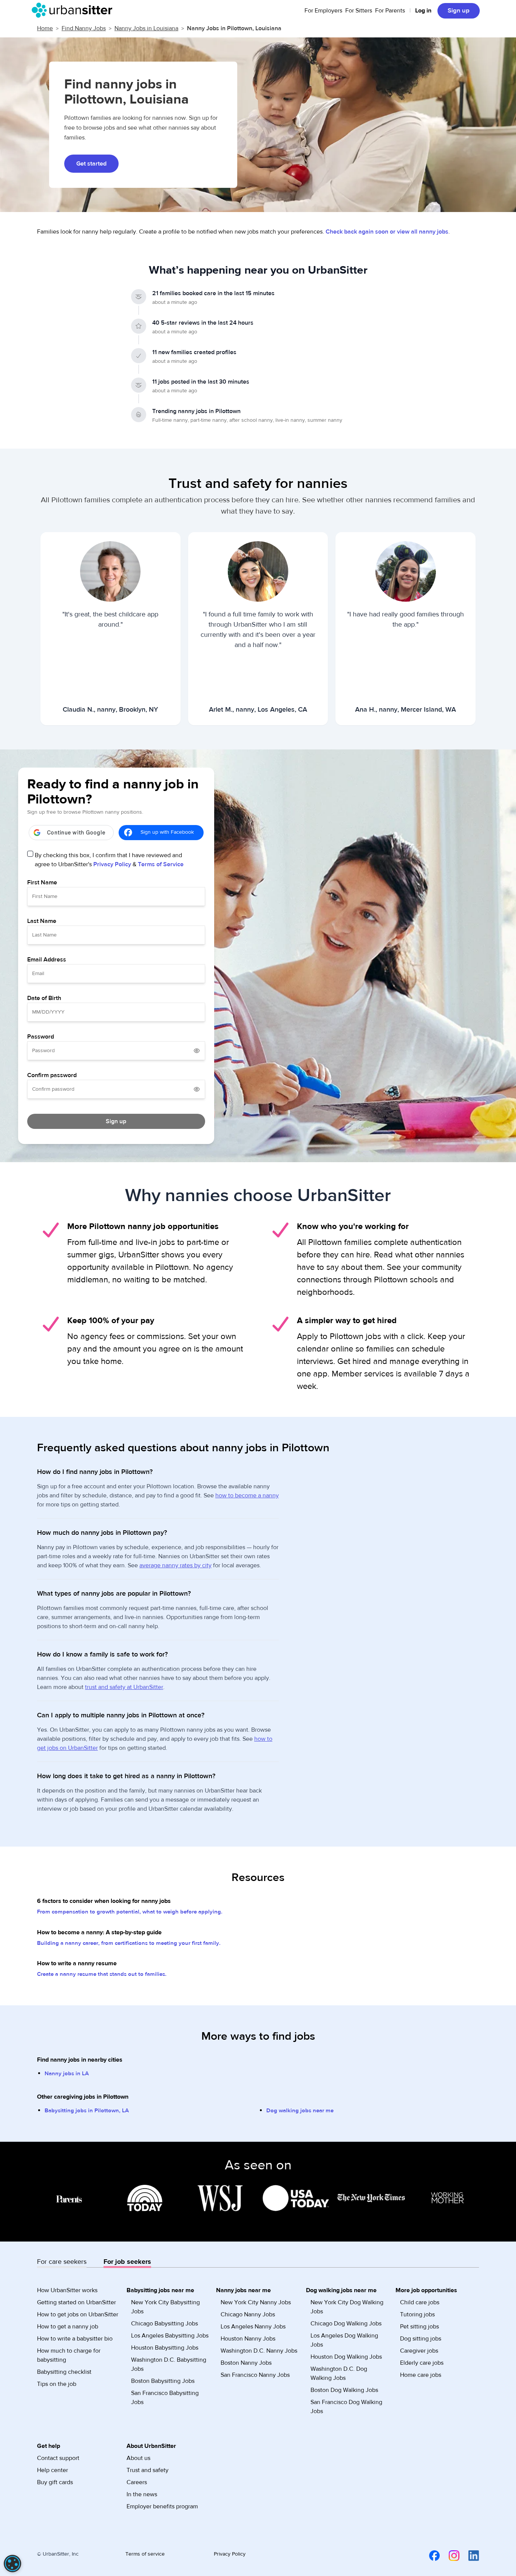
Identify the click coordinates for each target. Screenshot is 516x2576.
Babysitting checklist (64, 2372)
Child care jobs (420, 2302)
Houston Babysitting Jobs (165, 2348)
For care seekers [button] (62, 2262)
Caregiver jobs (419, 2351)
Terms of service (145, 2554)
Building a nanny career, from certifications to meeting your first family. (129, 1943)
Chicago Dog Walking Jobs (346, 2324)
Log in (423, 11)
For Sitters (359, 11)
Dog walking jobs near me (300, 2111)
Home (45, 28)
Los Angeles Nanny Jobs (253, 2327)
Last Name (42, 921)
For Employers (323, 11)
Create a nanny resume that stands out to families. (102, 1974)
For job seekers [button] (127, 2262)
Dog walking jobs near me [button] (341, 2290)
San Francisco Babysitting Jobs (165, 2398)
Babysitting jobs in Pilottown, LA (87, 2111)
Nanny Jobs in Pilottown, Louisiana (234, 28)
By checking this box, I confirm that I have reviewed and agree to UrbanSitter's (109, 860)
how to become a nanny (247, 1495)
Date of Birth (44, 998)
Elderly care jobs (422, 2363)
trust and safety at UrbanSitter (124, 1687)
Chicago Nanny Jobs (248, 2314)
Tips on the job (57, 2384)
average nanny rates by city (175, 1565)
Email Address (47, 960)
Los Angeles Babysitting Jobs (170, 2336)
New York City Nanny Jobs (256, 2302)
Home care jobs (421, 2375)
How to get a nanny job (68, 2327)
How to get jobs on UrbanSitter (78, 2314)
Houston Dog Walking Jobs (346, 2357)
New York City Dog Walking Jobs (347, 2307)
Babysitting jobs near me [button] (160, 2290)
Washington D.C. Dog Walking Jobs (339, 2373)
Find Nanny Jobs (84, 28)
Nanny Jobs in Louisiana (146, 28)
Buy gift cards (55, 2482)
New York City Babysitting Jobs (165, 2307)
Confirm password (52, 1075)
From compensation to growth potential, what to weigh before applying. (130, 1912)
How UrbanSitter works (67, 2290)
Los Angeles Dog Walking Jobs (344, 2340)
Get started (91, 164)
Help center (53, 2470)
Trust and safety (148, 2470)
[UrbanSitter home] (74, 10)
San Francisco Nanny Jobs (255, 2375)
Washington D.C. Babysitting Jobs (169, 2364)
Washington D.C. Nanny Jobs (259, 2351)
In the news (142, 2494)
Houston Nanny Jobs (248, 2339)
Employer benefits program (162, 2506)
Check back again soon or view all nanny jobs (387, 232)
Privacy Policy (112, 864)
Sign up (459, 11)
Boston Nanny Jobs (246, 2363)
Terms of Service (161, 864)
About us (138, 2458)
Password (41, 1037)
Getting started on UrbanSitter (76, 2302)
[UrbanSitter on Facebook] (430, 2555)
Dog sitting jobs (421, 2339)
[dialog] (12, 2564)
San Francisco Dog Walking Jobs (346, 2407)
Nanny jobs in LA (67, 2074)
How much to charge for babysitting (69, 2355)
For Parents (390, 11)
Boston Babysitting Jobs (163, 2381)
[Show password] (197, 1051)
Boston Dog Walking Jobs (344, 2390)
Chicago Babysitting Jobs (165, 2324)
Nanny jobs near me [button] (243, 2290)
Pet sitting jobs (419, 2327)
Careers (137, 2482)
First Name (42, 882)
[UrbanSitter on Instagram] (450, 2555)
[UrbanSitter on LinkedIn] (469, 2555)
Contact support (58, 2458)
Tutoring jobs (417, 2314)
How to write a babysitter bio (75, 2339)
